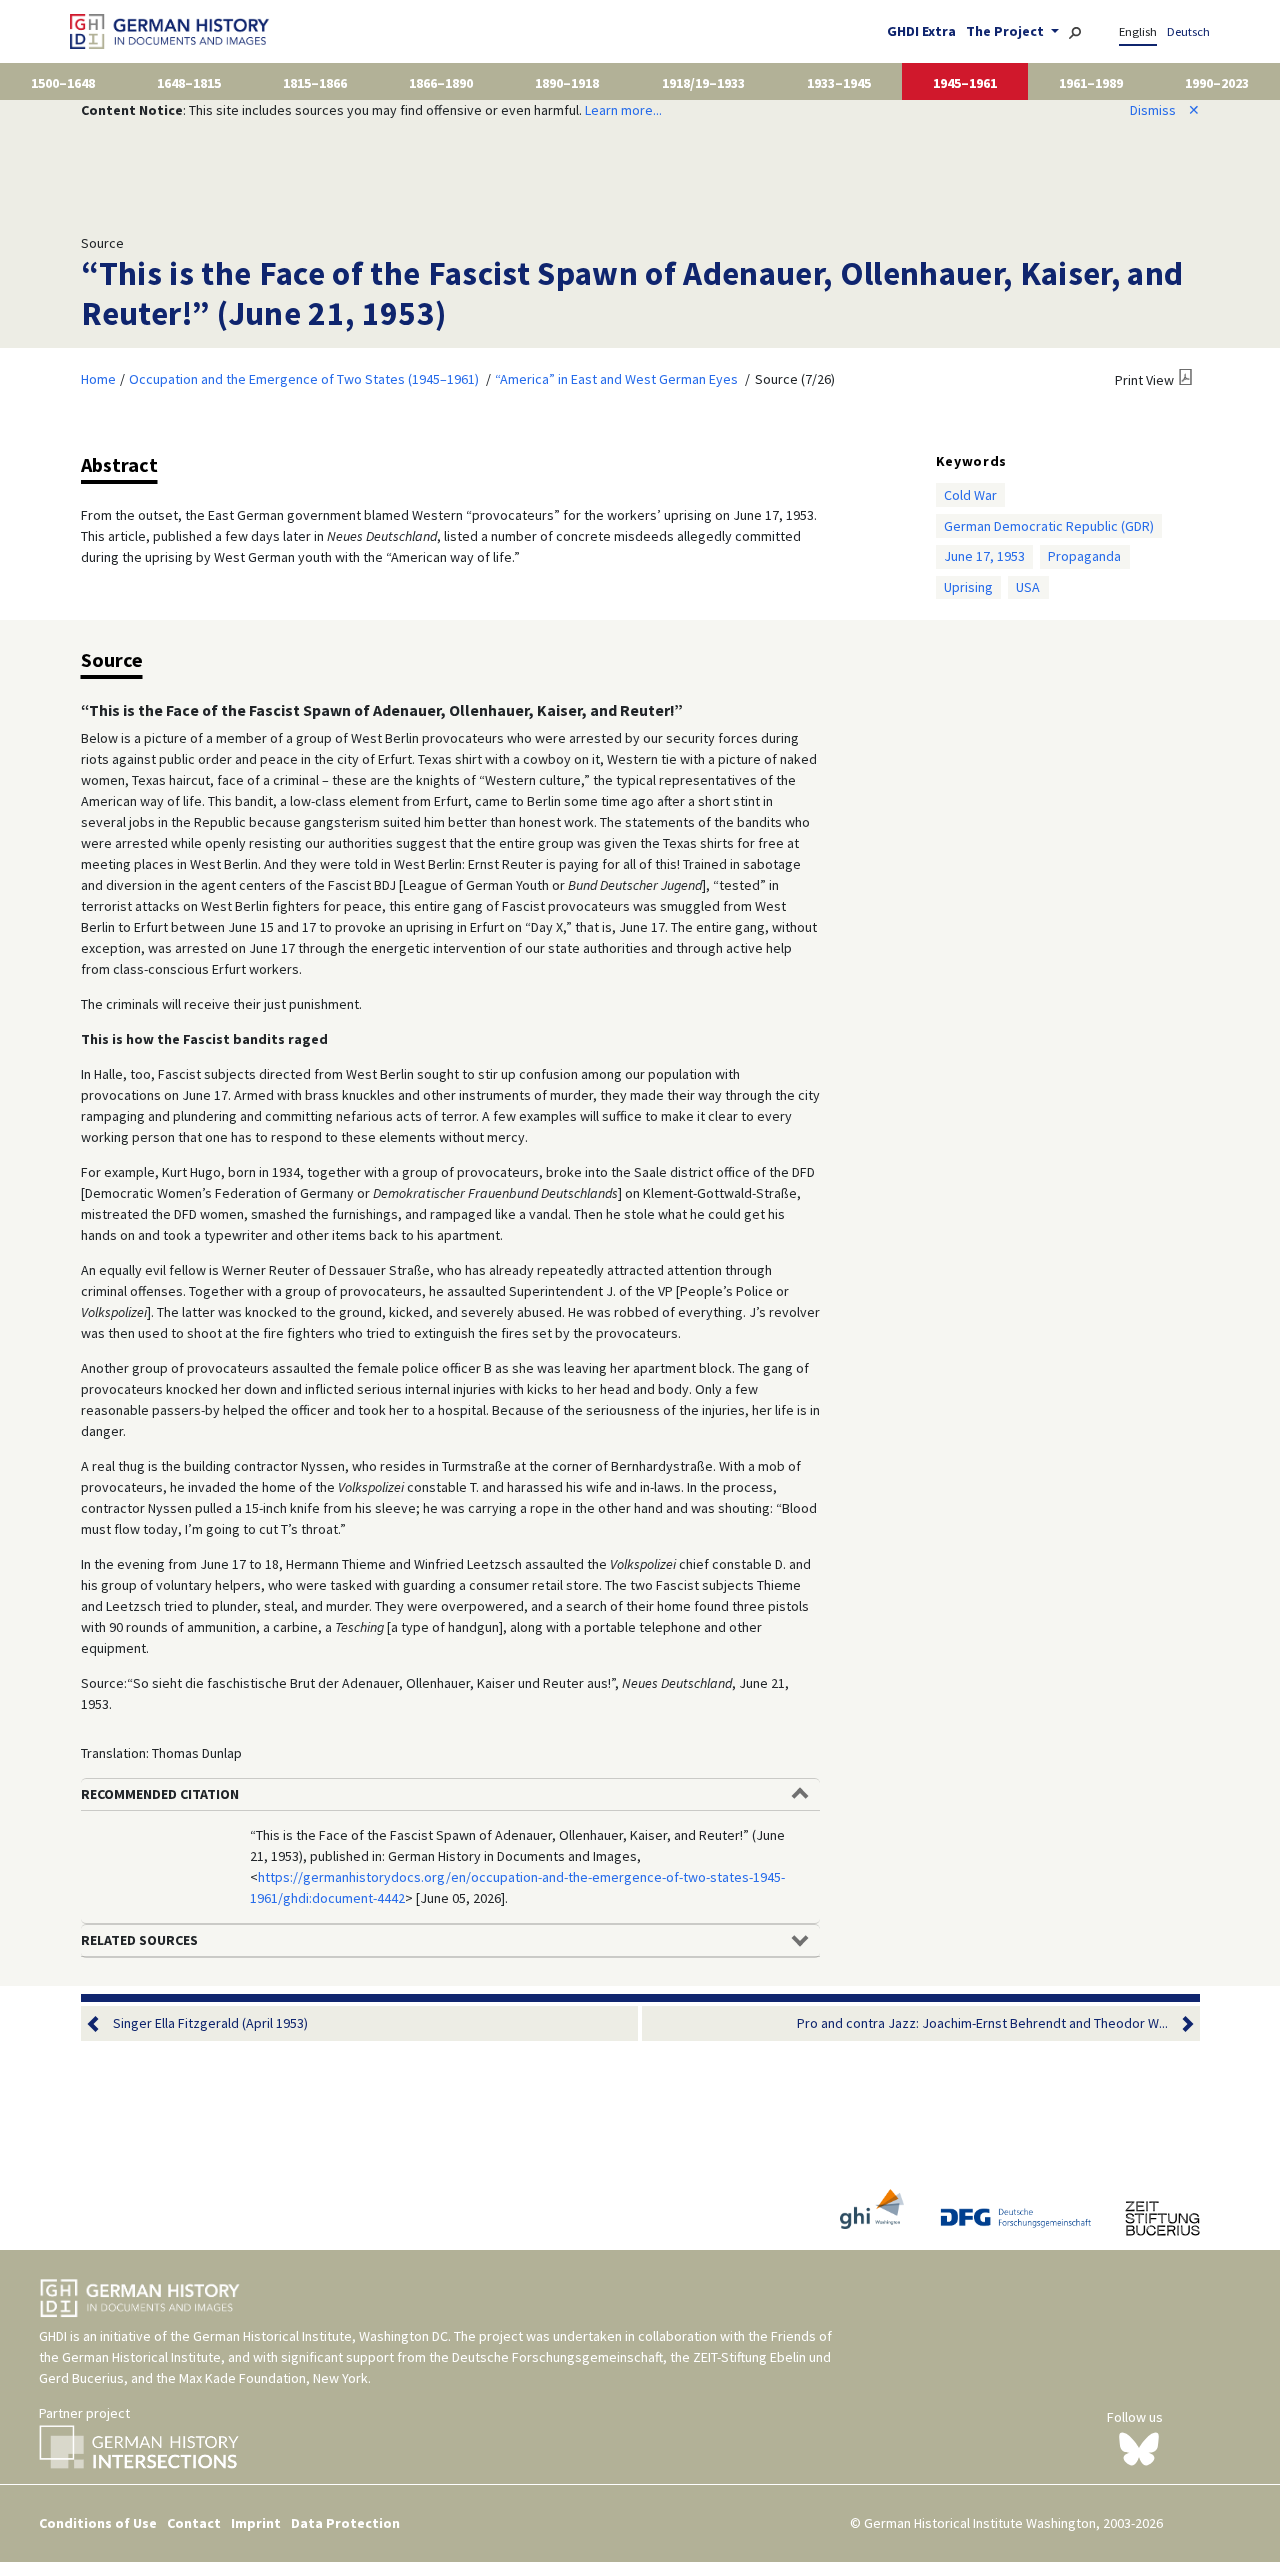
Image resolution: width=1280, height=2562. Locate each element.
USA (1028, 587)
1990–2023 (1217, 83)
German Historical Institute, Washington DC (320, 2336)
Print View (1144, 380)
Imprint (256, 2523)
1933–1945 (839, 83)
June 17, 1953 (984, 556)
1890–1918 (567, 83)
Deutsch (1188, 31)
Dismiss (1165, 110)
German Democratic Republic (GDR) (1049, 526)
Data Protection (345, 2523)
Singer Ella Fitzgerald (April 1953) (210, 2023)
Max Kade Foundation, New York (273, 2378)
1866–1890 (441, 83)
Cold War (970, 495)
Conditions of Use (98, 2523)
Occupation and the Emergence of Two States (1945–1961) (304, 379)
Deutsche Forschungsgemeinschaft (557, 2357)
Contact (194, 2523)
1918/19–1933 (703, 83)
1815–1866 (315, 83)
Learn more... (623, 110)
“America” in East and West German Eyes (616, 379)
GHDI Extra (921, 31)
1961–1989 (1091, 83)
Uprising (968, 587)
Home (98, 379)
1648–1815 (189, 83)
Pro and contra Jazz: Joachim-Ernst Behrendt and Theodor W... (982, 2023)
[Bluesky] (1139, 2447)
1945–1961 (965, 83)
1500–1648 (63, 83)
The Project (1006, 31)
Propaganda (1084, 556)
